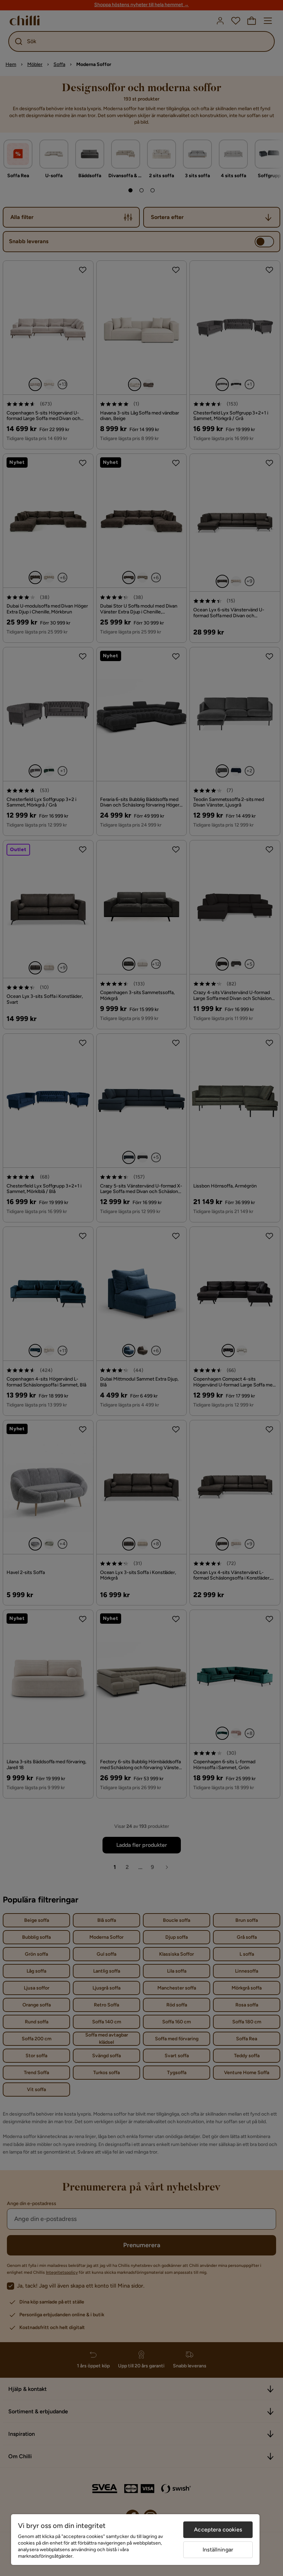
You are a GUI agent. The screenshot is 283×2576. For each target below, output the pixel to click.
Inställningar (218, 2550)
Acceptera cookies (218, 2530)
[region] (135, 2540)
